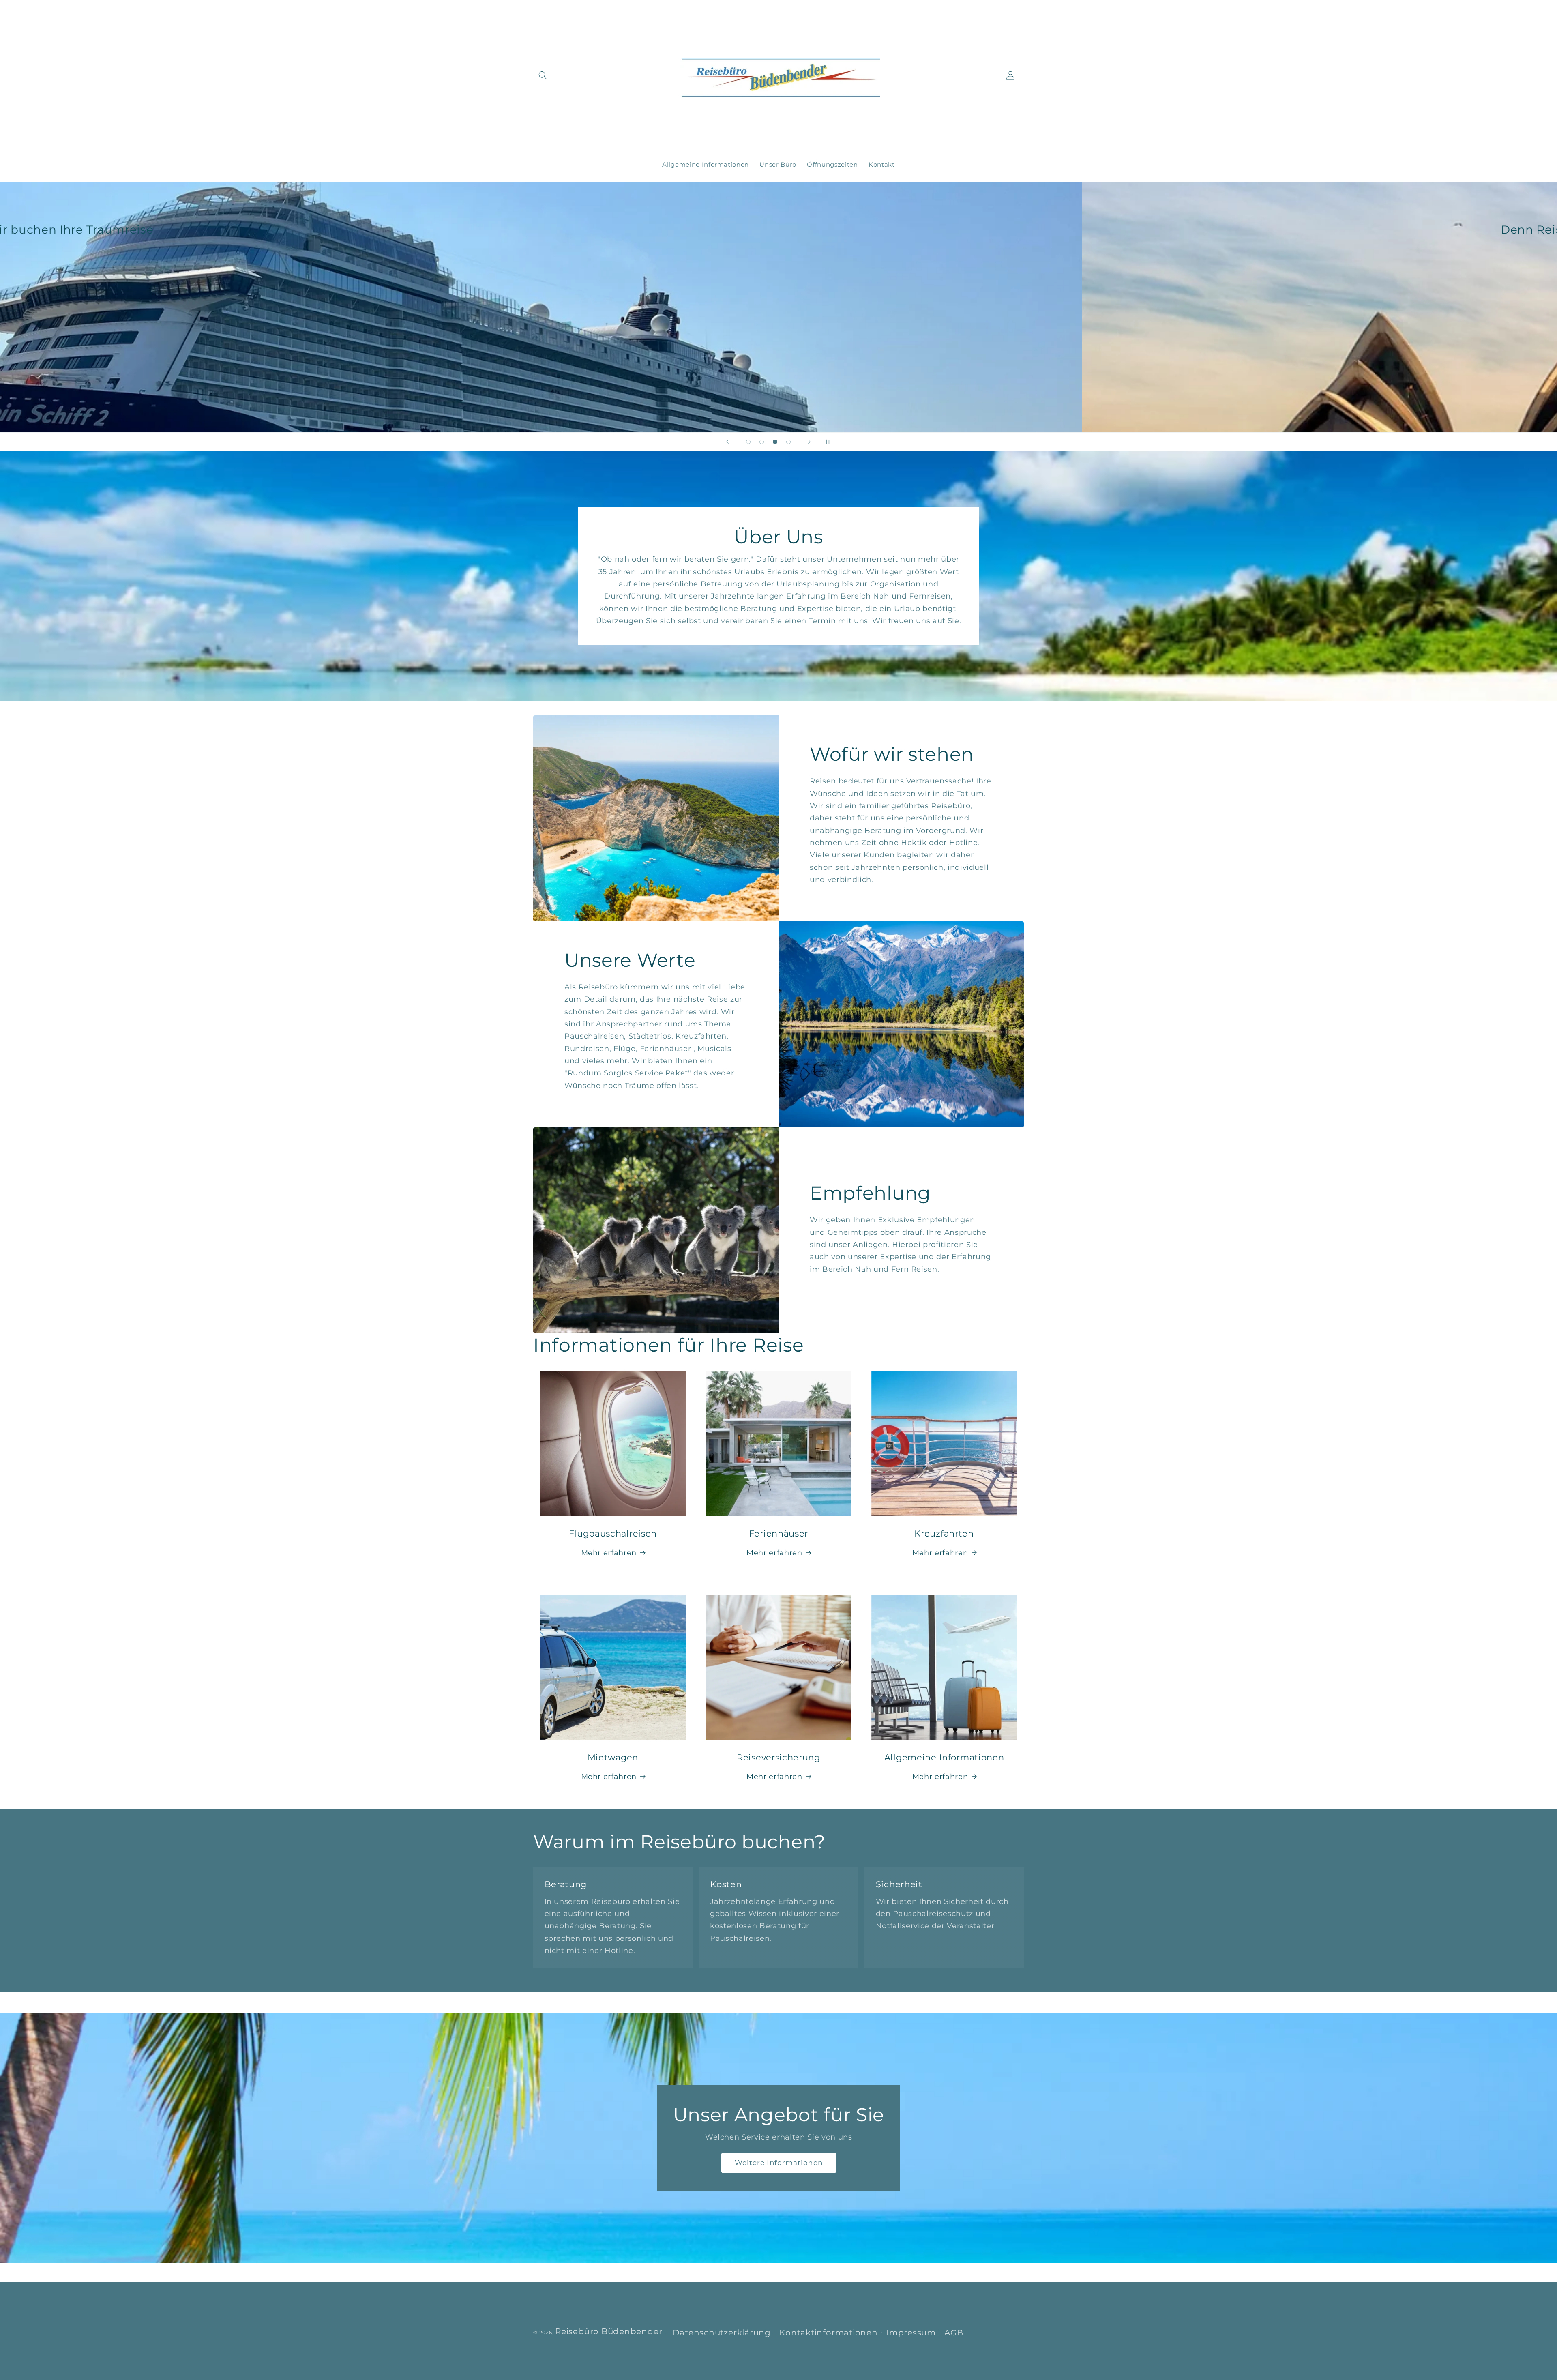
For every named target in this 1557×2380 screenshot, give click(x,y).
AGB (954, 2333)
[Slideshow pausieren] (830, 442)
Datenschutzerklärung (722, 2333)
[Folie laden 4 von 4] (788, 442)
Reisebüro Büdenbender (609, 2332)
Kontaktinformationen (828, 2333)
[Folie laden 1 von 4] (748, 442)
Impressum (911, 2333)
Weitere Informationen (778, 2163)
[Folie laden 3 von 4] (775, 442)
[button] (543, 75)
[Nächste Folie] (809, 442)
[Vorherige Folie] (727, 442)
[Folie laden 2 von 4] (762, 442)
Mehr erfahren (609, 1553)
